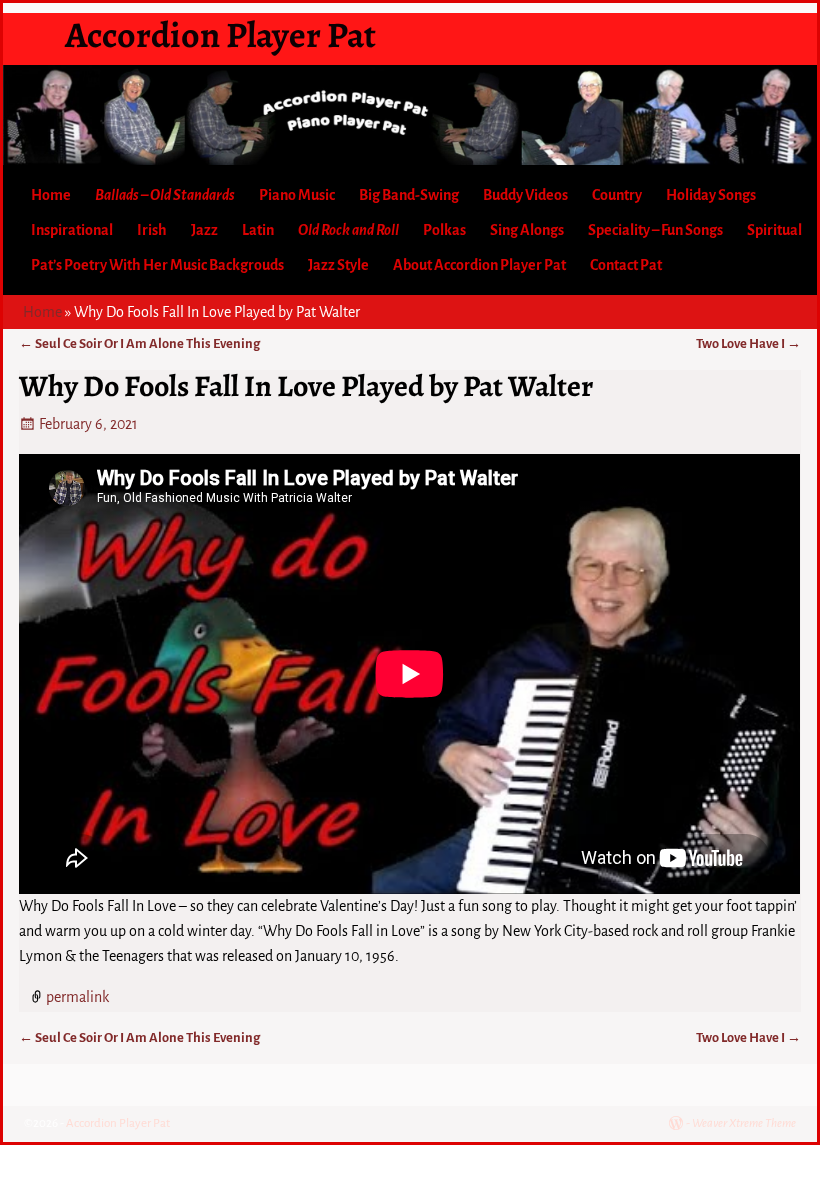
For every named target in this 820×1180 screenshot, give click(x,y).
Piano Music (297, 195)
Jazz (204, 230)
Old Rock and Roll (348, 230)
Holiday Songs (711, 195)
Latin (258, 230)
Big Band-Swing (409, 195)
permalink (77, 997)
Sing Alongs (527, 230)
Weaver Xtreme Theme (744, 1123)
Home (51, 195)
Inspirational (72, 230)
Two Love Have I (748, 343)
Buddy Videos (525, 195)
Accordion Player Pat (220, 34)
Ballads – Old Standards (165, 195)
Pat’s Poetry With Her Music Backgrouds (157, 265)
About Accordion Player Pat (479, 265)
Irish (152, 230)
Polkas (444, 230)
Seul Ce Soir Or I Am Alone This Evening (139, 343)
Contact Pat (626, 265)
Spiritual (774, 230)
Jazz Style (338, 265)
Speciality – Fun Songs (655, 230)
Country (617, 195)
